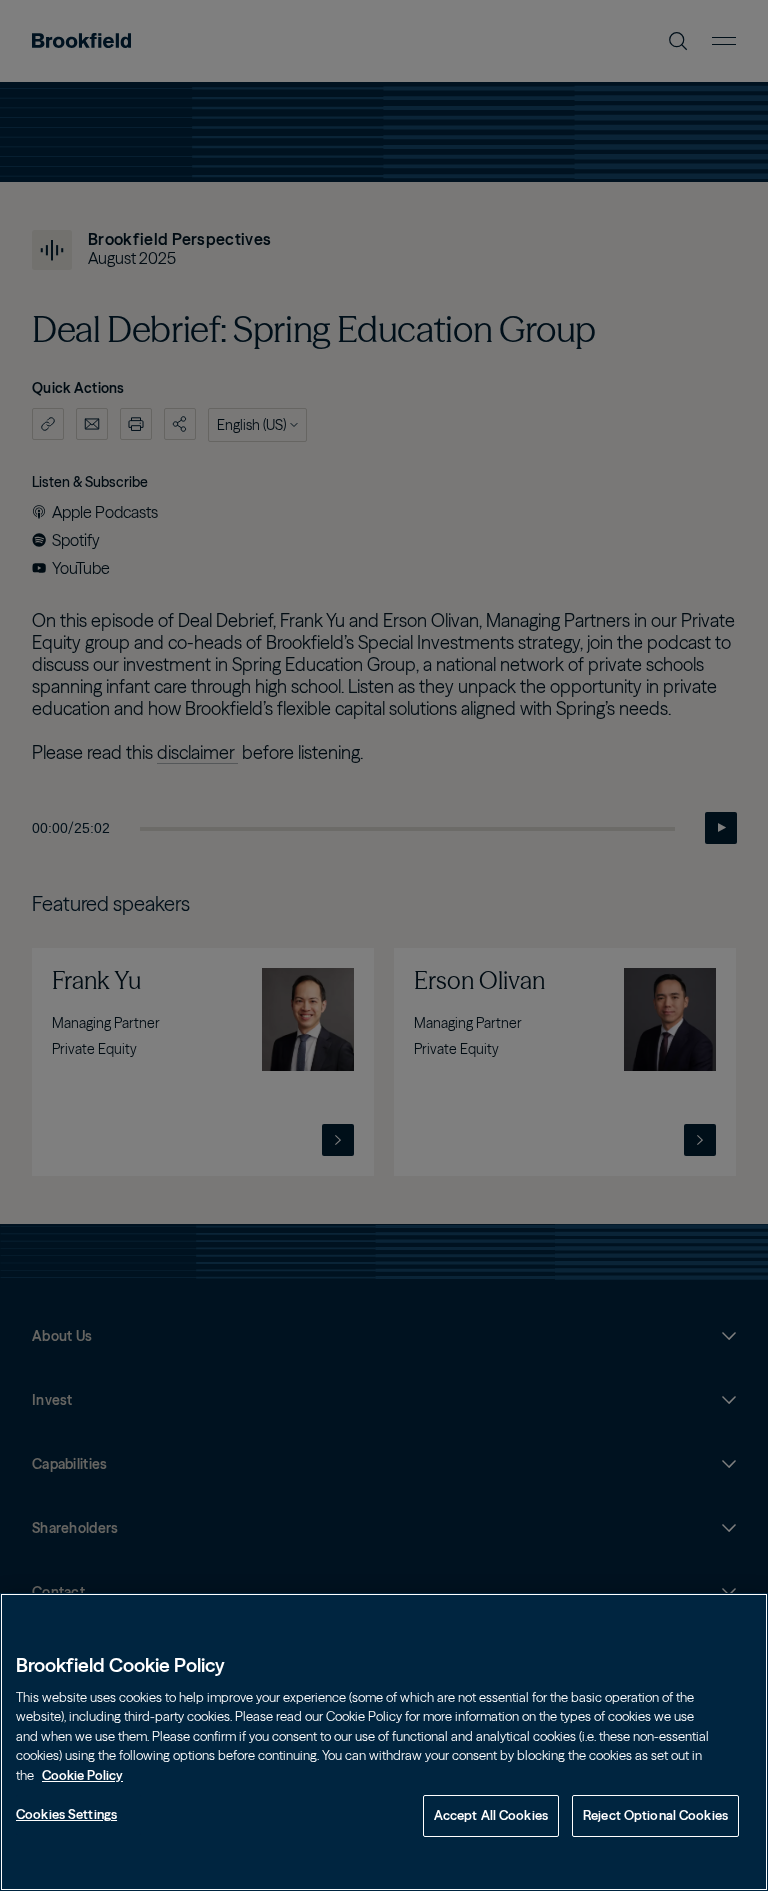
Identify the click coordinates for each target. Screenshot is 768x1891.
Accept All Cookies (491, 1815)
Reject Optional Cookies (655, 1815)
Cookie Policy (82, 1775)
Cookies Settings (66, 1814)
